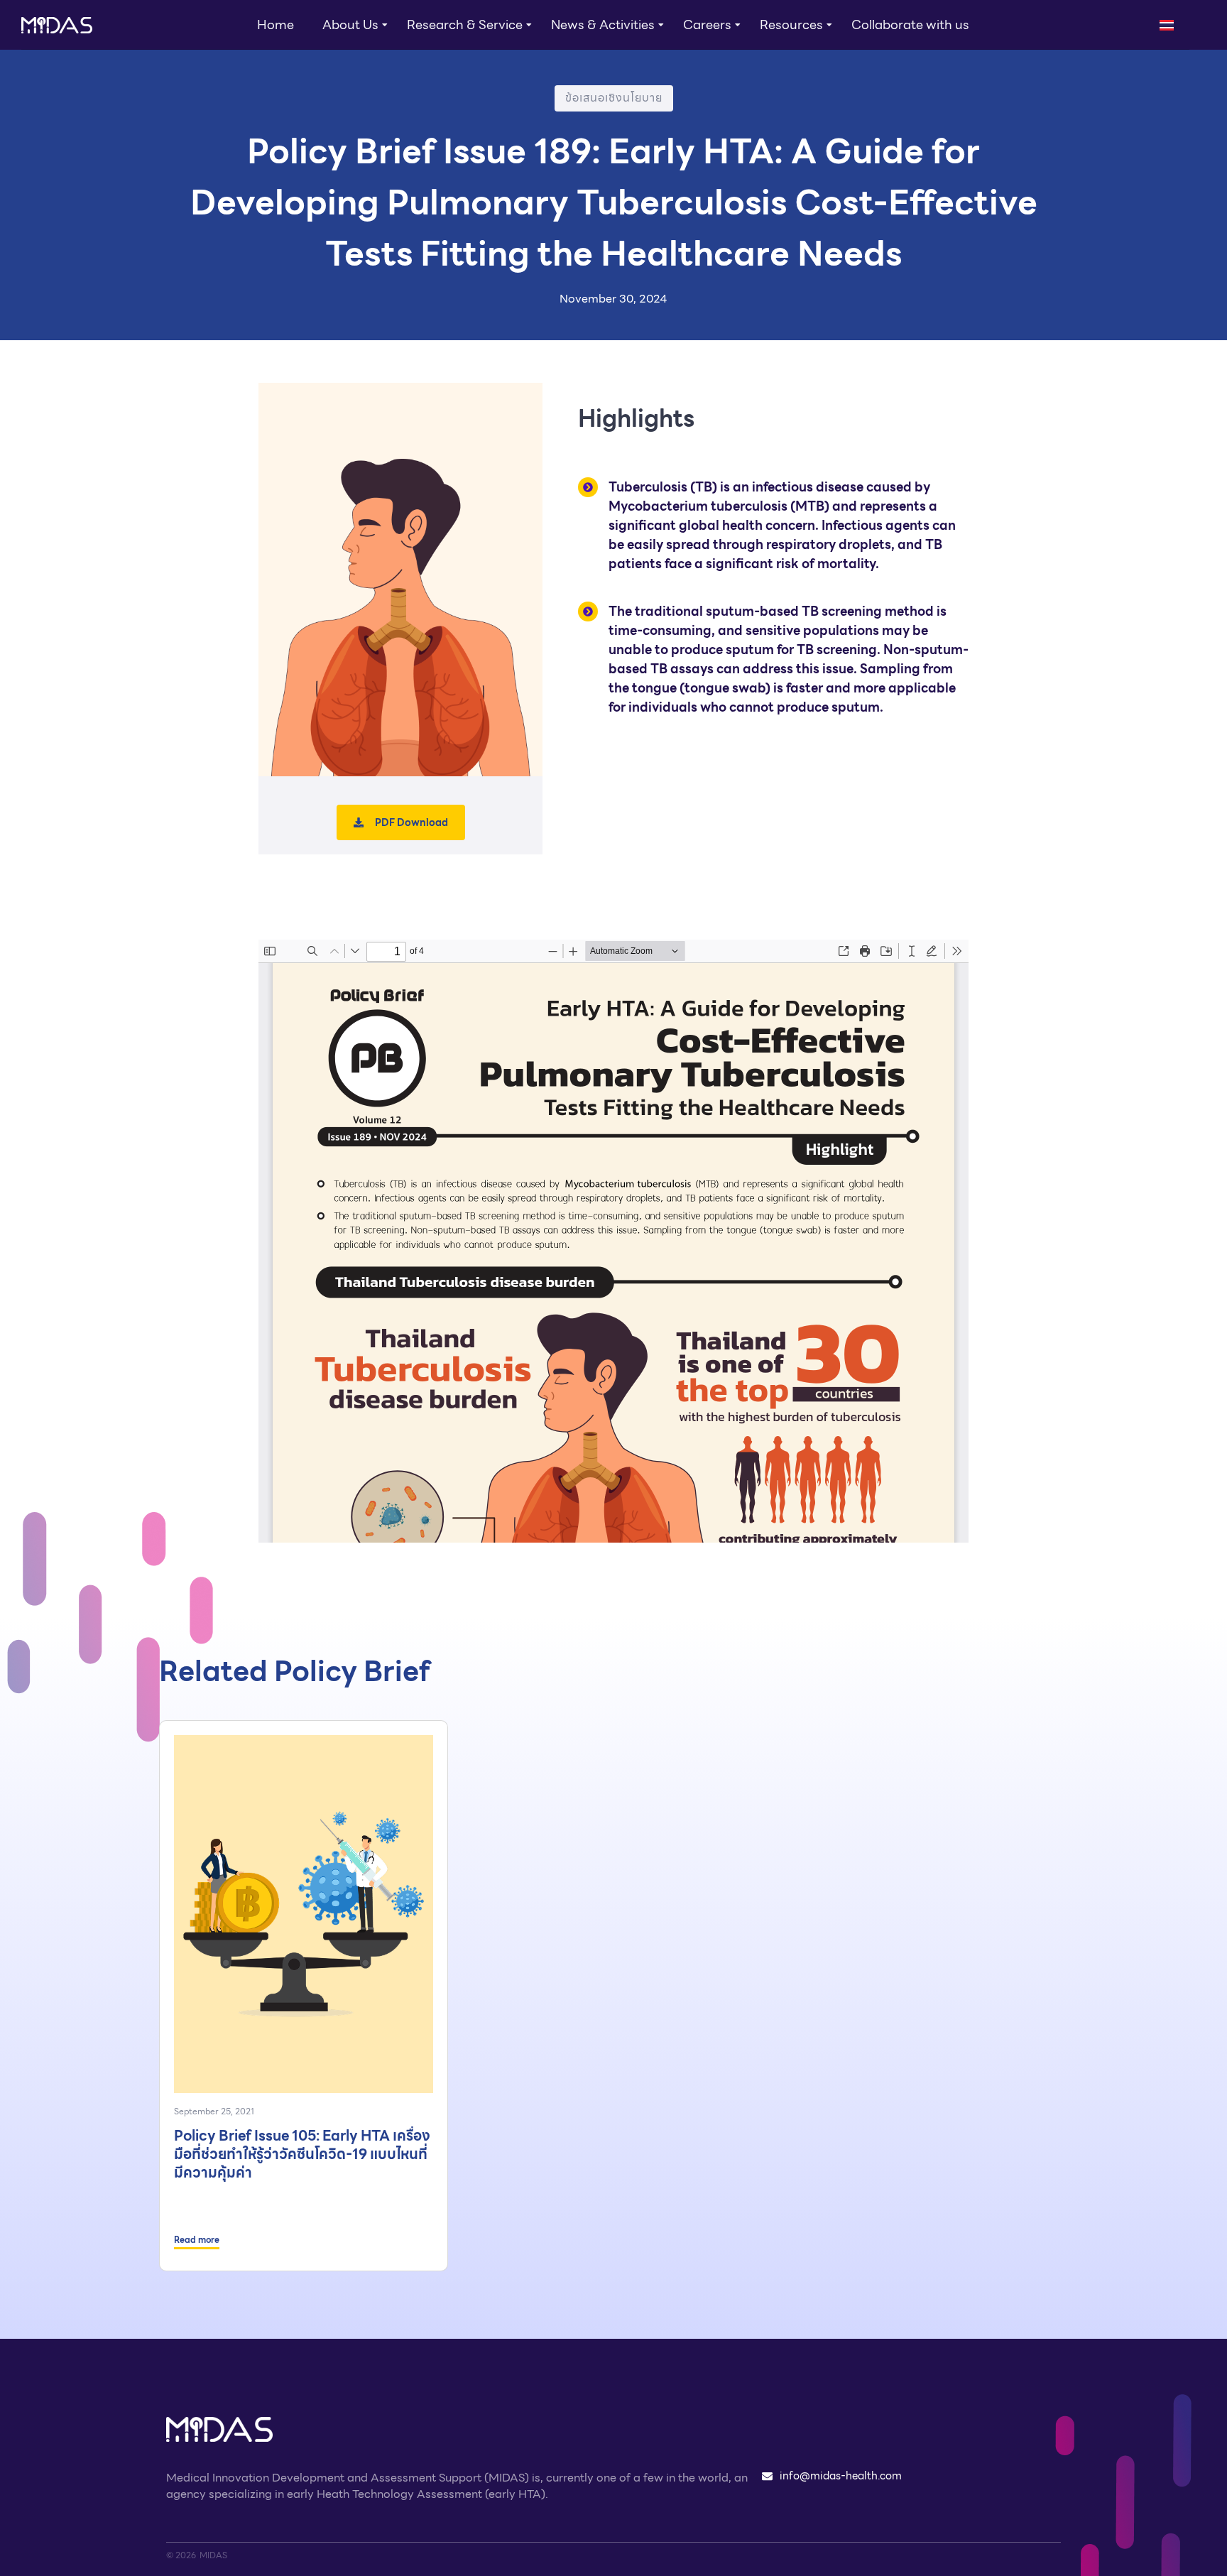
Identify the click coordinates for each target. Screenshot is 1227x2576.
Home (276, 25)
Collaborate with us (910, 25)
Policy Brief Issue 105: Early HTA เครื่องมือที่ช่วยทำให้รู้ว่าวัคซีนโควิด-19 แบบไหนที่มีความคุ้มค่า (302, 2154)
